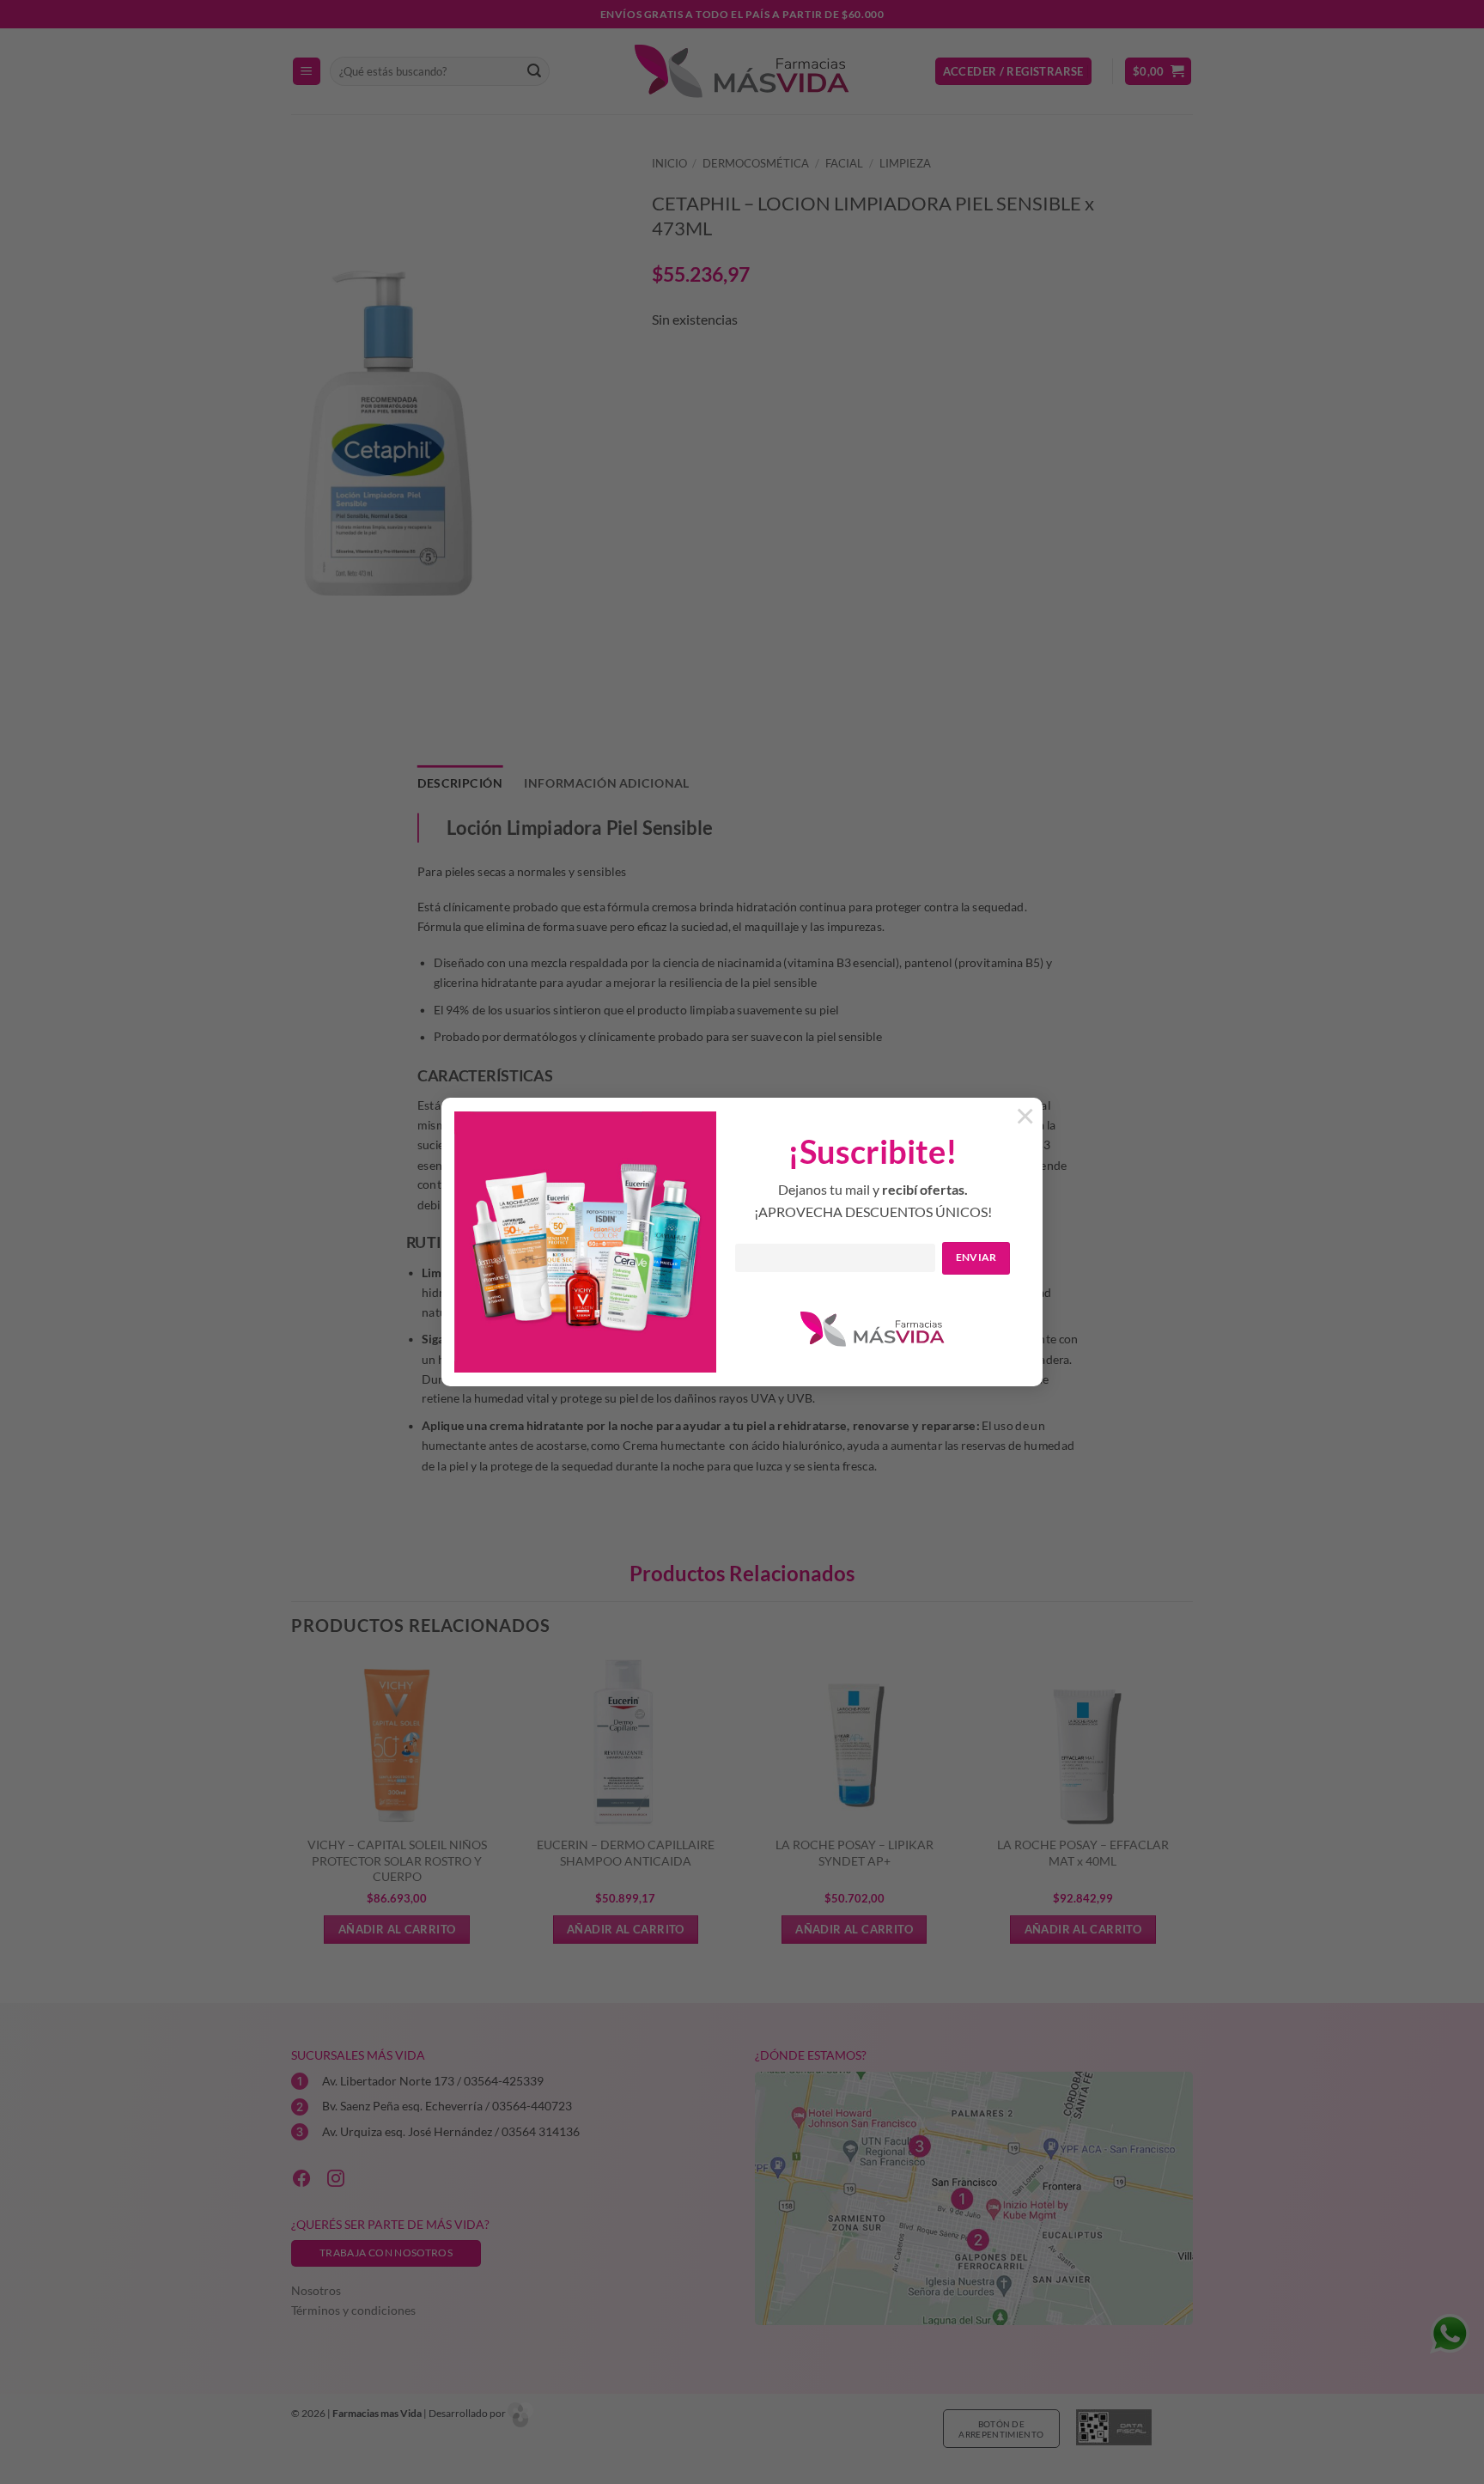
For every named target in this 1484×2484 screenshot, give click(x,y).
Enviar (976, 1257)
